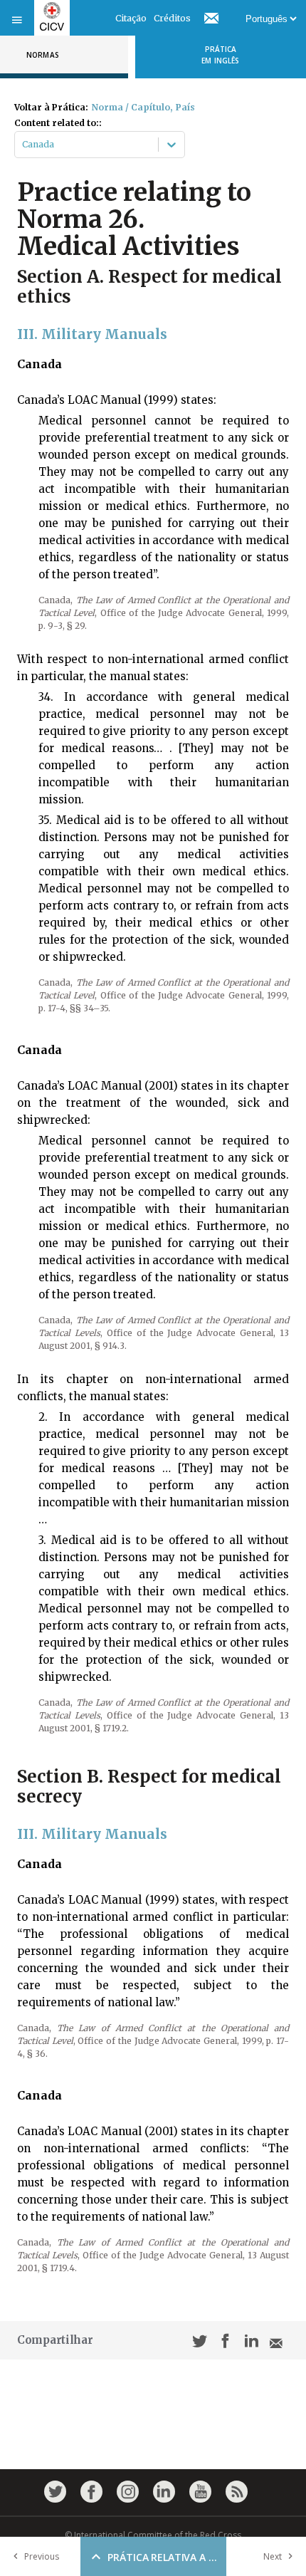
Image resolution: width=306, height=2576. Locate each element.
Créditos (172, 18)
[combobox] (23, 145)
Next (273, 2556)
